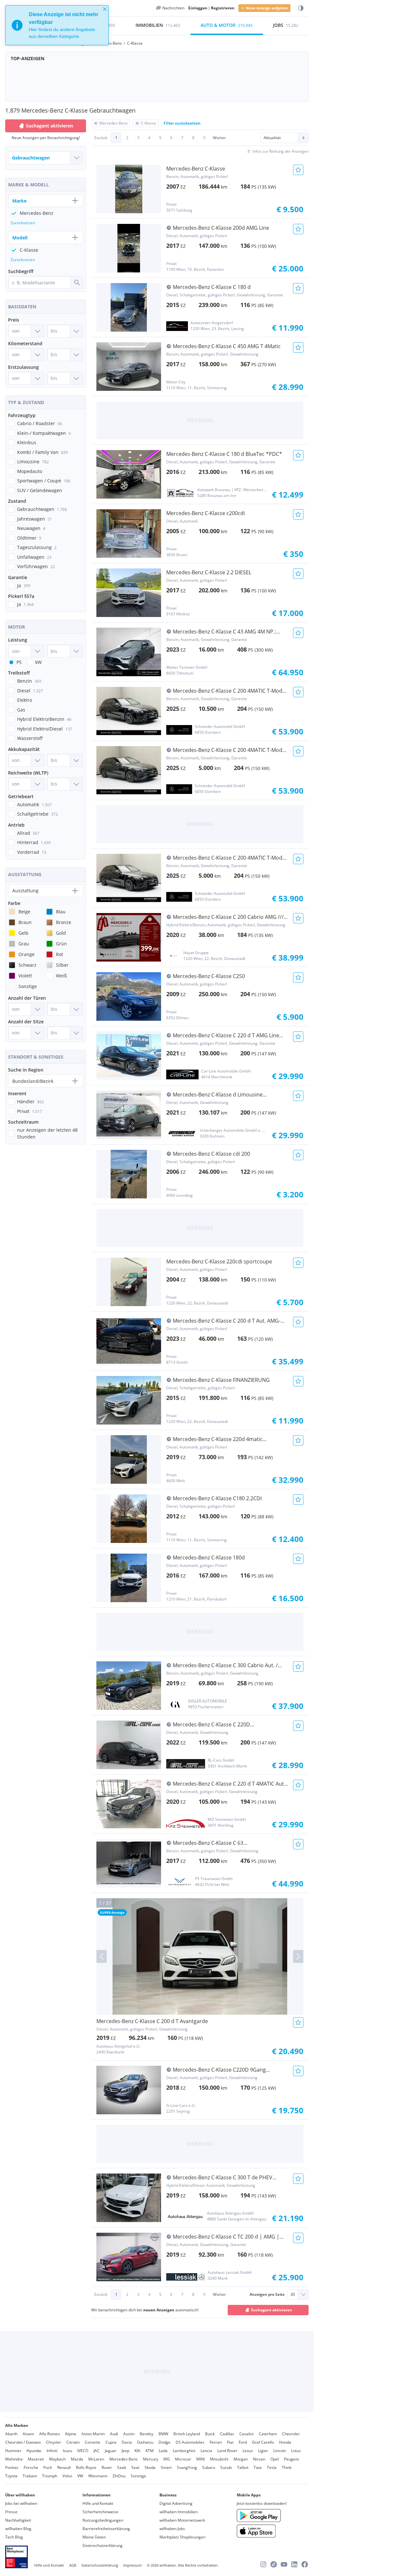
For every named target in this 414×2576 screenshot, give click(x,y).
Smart (166, 2467)
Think (287, 2467)
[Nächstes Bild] (298, 1956)
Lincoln (280, 2451)
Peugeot (291, 2459)
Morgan (241, 2459)
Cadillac (227, 2434)
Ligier (263, 2451)
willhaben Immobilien (179, 2512)
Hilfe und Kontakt (98, 2503)
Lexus (248, 2451)
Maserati (36, 2459)
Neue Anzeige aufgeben (267, 8)
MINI (201, 2459)
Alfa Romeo (49, 2434)
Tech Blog (14, 2537)
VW (80, 2476)
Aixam (28, 2434)
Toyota (11, 2476)
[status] (57, 25)
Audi (114, 2434)
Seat (135, 2467)
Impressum (132, 2565)
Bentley (147, 2434)
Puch (48, 2467)
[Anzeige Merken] (298, 170)
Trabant (30, 2476)
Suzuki (226, 2467)
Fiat (230, 2442)
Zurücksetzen (23, 223)
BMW (163, 2434)
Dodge (164, 2442)
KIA (137, 2451)
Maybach (57, 2459)
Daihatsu (145, 2442)
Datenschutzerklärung (103, 2545)
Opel (275, 2459)
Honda (285, 2442)
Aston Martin (93, 2434)
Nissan (259, 2459)
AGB (73, 2565)
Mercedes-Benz (124, 2459)
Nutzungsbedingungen (103, 2520)
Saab (122, 2467)
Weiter (219, 138)
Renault (64, 2467)
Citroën (73, 2442)
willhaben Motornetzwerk (182, 2520)
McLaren (96, 2459)
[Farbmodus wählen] (301, 8)
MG (167, 2459)
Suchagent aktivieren (272, 2310)
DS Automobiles (190, 2442)
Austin (129, 2434)
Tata (258, 2467)
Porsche (31, 2467)
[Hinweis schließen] (105, 9)
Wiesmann (98, 2476)
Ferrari (216, 2442)
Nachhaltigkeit (18, 2520)
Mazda (77, 2459)
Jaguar (111, 2451)
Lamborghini (184, 2451)
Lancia (206, 2451)
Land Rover (227, 2451)
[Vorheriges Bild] (102, 1956)
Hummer (13, 2451)
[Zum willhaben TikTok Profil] (274, 2564)
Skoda (150, 2467)
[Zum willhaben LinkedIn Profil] (294, 2564)
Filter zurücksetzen (182, 123)
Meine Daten (94, 2537)
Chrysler (54, 2442)
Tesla (272, 2467)
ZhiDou (119, 2476)
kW (38, 662)
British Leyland (187, 2434)
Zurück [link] (101, 138)
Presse (11, 2512)
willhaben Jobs (172, 2529)
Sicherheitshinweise (100, 2512)
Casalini (246, 2434)
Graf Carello (263, 2442)
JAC (97, 2451)
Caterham (268, 2434)
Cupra (111, 2442)
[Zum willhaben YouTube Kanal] (284, 2564)
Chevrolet (291, 2434)
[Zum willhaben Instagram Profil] (263, 2564)
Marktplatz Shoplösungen (182, 2537)
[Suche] (77, 282)
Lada (163, 2451)
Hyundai (34, 2451)
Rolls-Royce (86, 2467)
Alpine (71, 2434)
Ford (243, 2442)
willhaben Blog (18, 2529)
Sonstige (138, 2476)
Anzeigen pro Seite (267, 2294)
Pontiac (12, 2467)
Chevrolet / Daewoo (23, 2442)
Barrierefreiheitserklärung (106, 2529)
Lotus (296, 2451)
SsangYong (187, 2467)
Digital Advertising (176, 2503)
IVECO (83, 2451)
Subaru (209, 2467)
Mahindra (14, 2459)
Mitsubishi (219, 2459)
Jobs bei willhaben (21, 2503)
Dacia (127, 2442)
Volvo (67, 2476)
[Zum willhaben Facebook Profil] (305, 2564)
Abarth (11, 2434)
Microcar (183, 2459)
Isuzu (67, 2451)
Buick (210, 2434)
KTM (150, 2451)
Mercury (151, 2459)
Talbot (243, 2467)
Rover (107, 2467)
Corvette (93, 2442)
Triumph (50, 2476)
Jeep (125, 2451)
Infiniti (52, 2451)
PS (19, 662)
